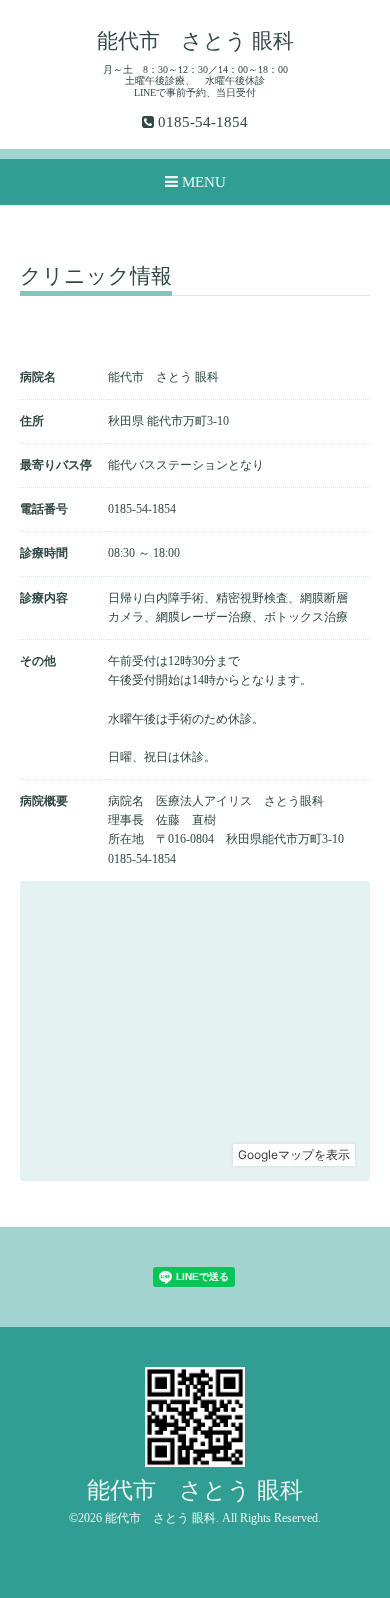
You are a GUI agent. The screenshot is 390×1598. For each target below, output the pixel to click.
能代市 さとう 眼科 (195, 40)
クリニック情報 (96, 277)
